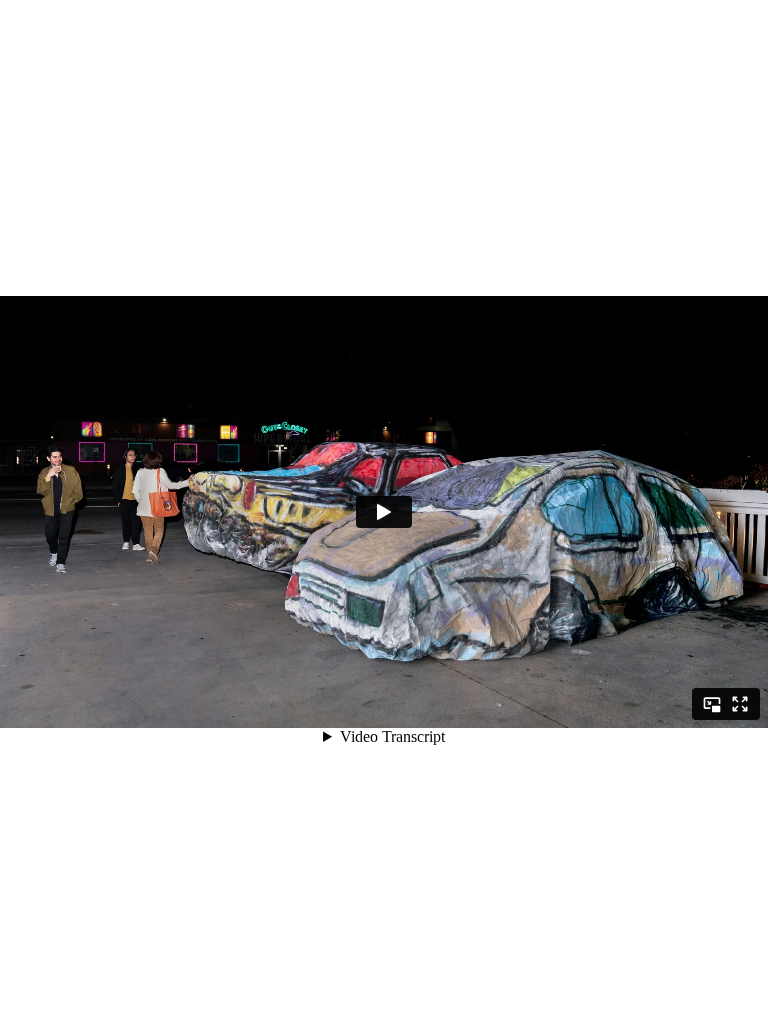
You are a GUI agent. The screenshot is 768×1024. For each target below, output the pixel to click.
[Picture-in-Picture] (712, 704)
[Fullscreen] (740, 704)
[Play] (384, 512)
